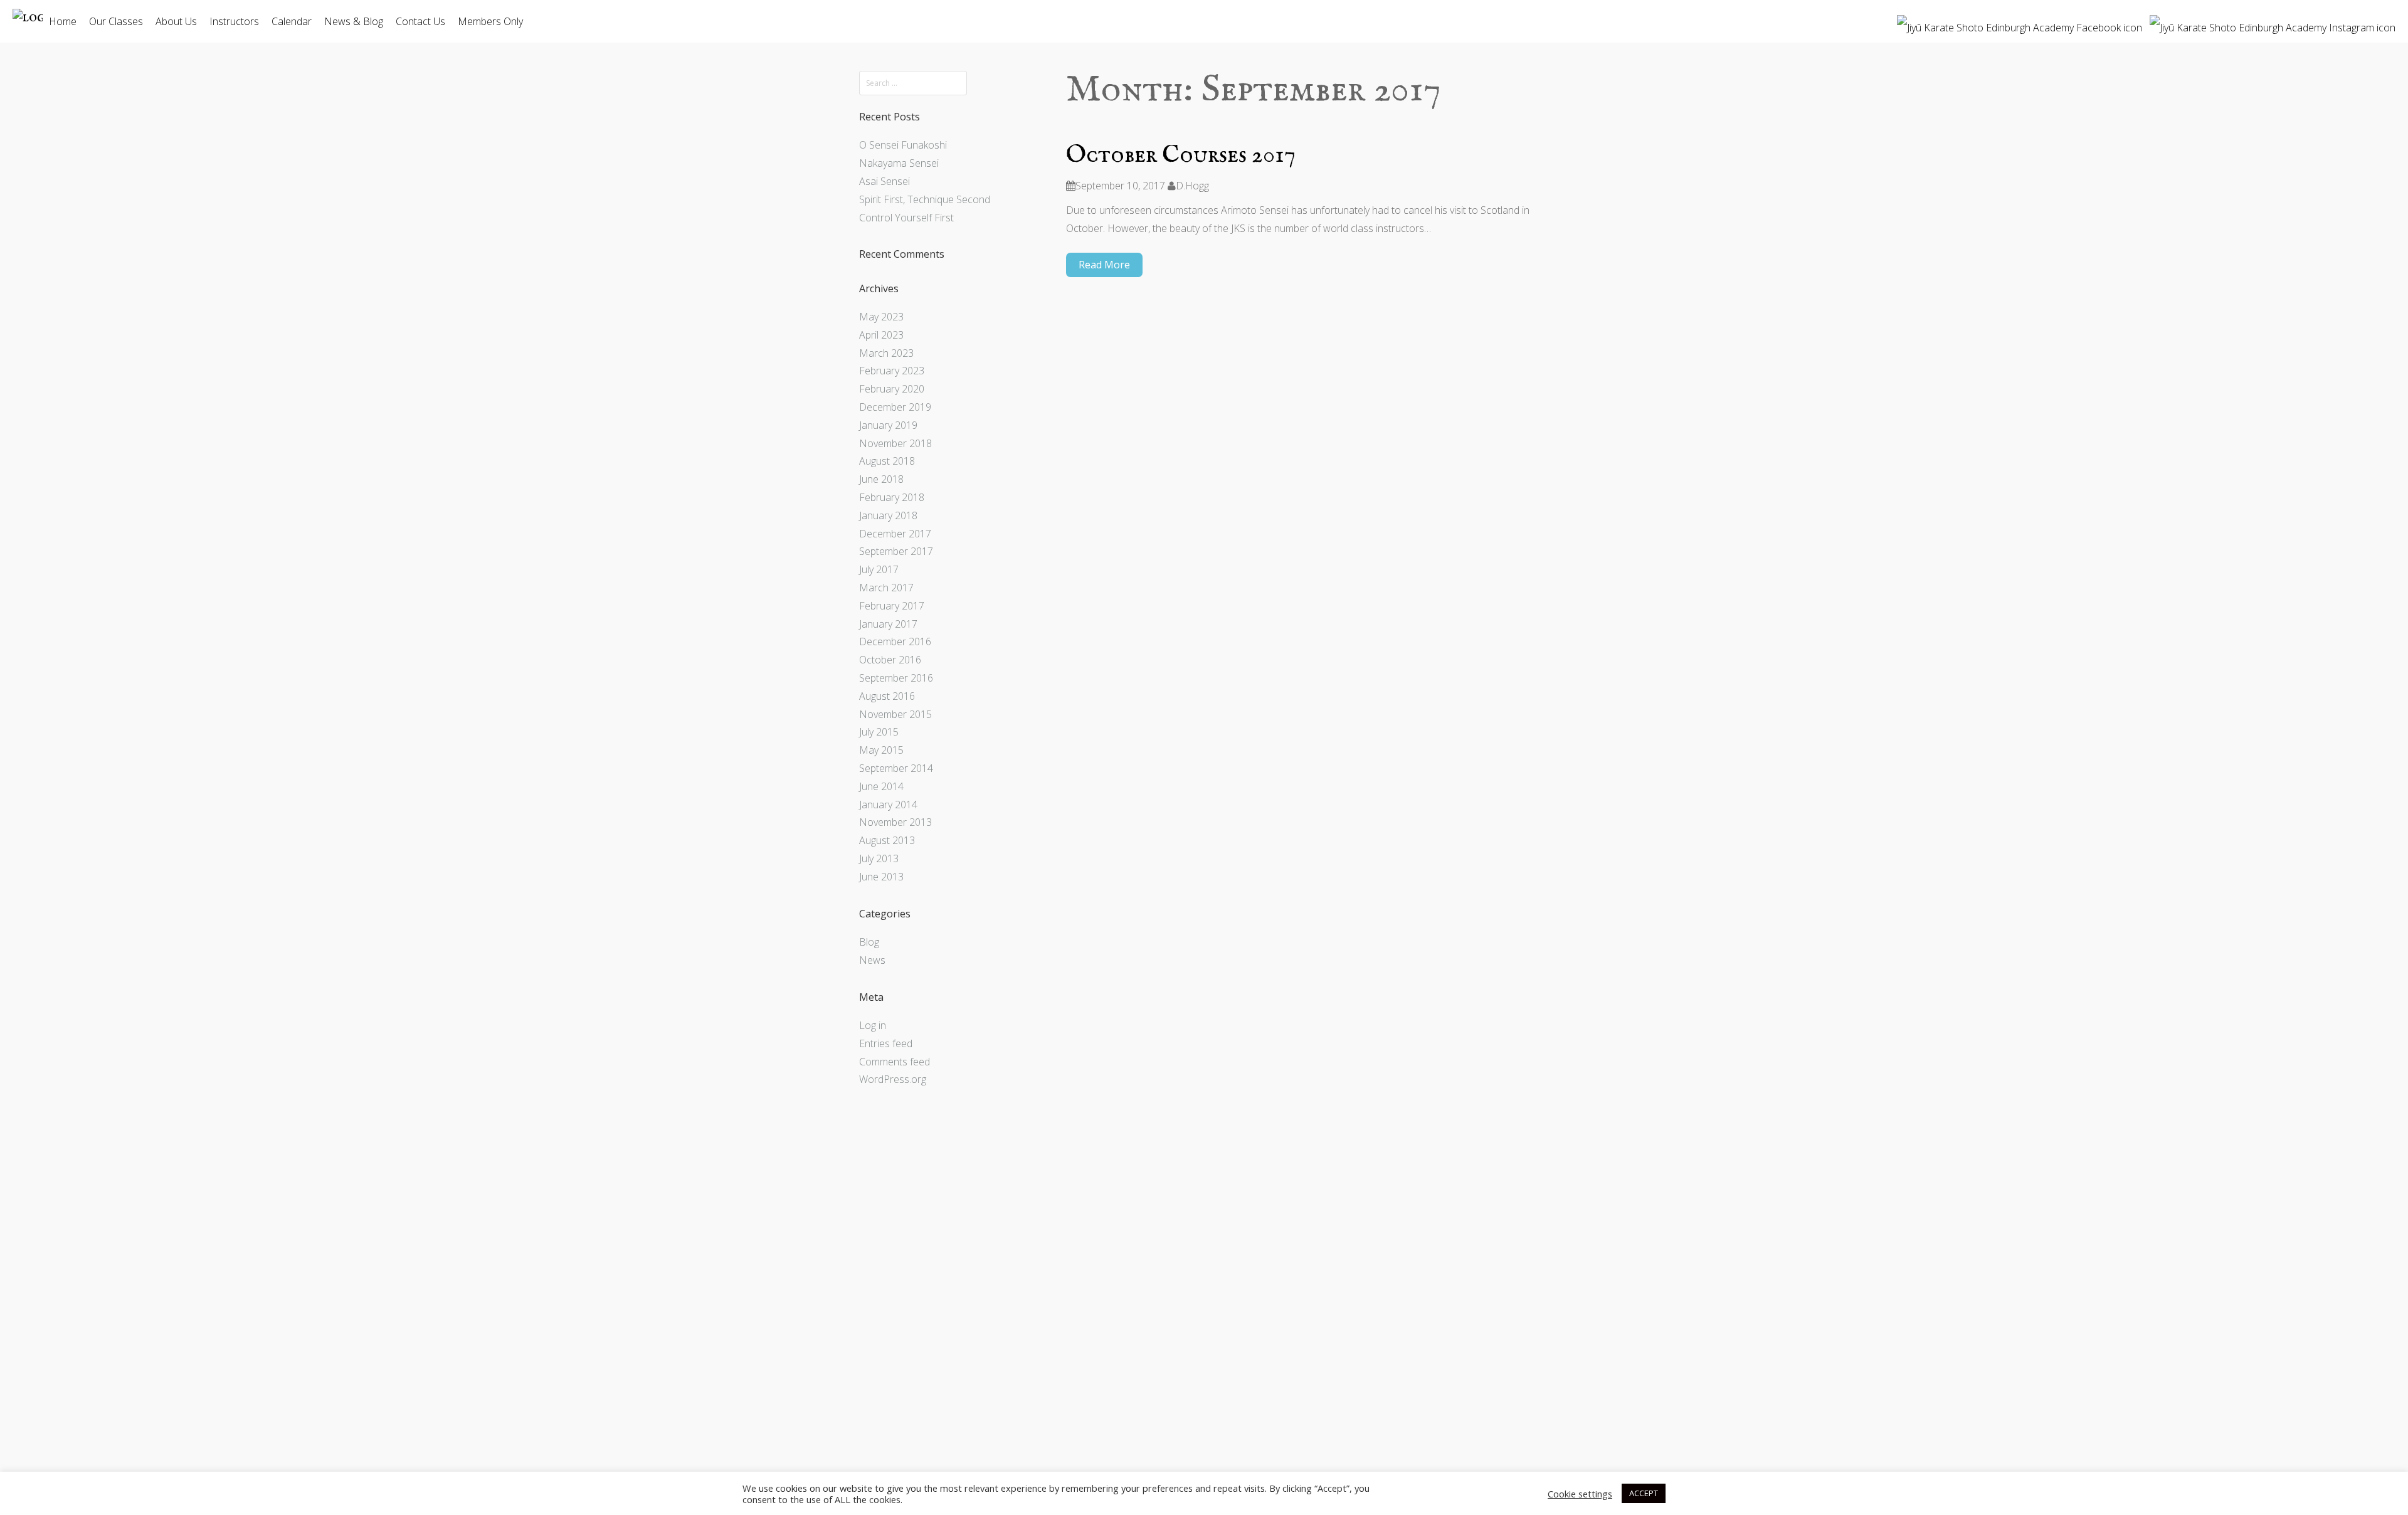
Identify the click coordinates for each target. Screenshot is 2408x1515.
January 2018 (888, 515)
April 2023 (881, 335)
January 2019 (888, 425)
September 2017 (896, 551)
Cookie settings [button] (1580, 1494)
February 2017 (892, 606)
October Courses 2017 (1181, 156)
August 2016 (887, 696)
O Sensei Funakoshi (903, 145)
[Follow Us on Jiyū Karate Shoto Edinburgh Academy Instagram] (2273, 23)
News (872, 960)
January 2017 (888, 624)
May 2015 (881, 750)
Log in (873, 1025)
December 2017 (895, 534)
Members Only (490, 21)
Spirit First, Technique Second (925, 199)
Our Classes (116, 21)
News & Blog (354, 21)
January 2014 (888, 805)
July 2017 (879, 569)
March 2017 (886, 588)
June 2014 (881, 786)
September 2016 (896, 678)
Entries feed (886, 1043)
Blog (869, 942)
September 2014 (896, 768)
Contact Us (420, 21)
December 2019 (895, 407)
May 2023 (881, 317)
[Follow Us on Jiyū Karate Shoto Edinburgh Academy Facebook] (2020, 23)
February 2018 (892, 497)
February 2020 (892, 389)
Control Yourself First (906, 218)
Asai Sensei (885, 181)
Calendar (292, 21)
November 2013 (895, 822)
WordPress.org (893, 1079)
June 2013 (881, 877)
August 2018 (887, 461)
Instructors (234, 21)
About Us (176, 21)
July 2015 (879, 732)
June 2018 (881, 479)
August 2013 (887, 840)
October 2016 (890, 660)
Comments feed (895, 1062)
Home (63, 21)
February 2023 (892, 371)
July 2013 (879, 858)
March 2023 (886, 353)
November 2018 (895, 443)
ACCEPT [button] (1644, 1493)
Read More (1104, 265)
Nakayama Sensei (899, 163)
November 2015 (895, 714)
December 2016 (895, 641)
